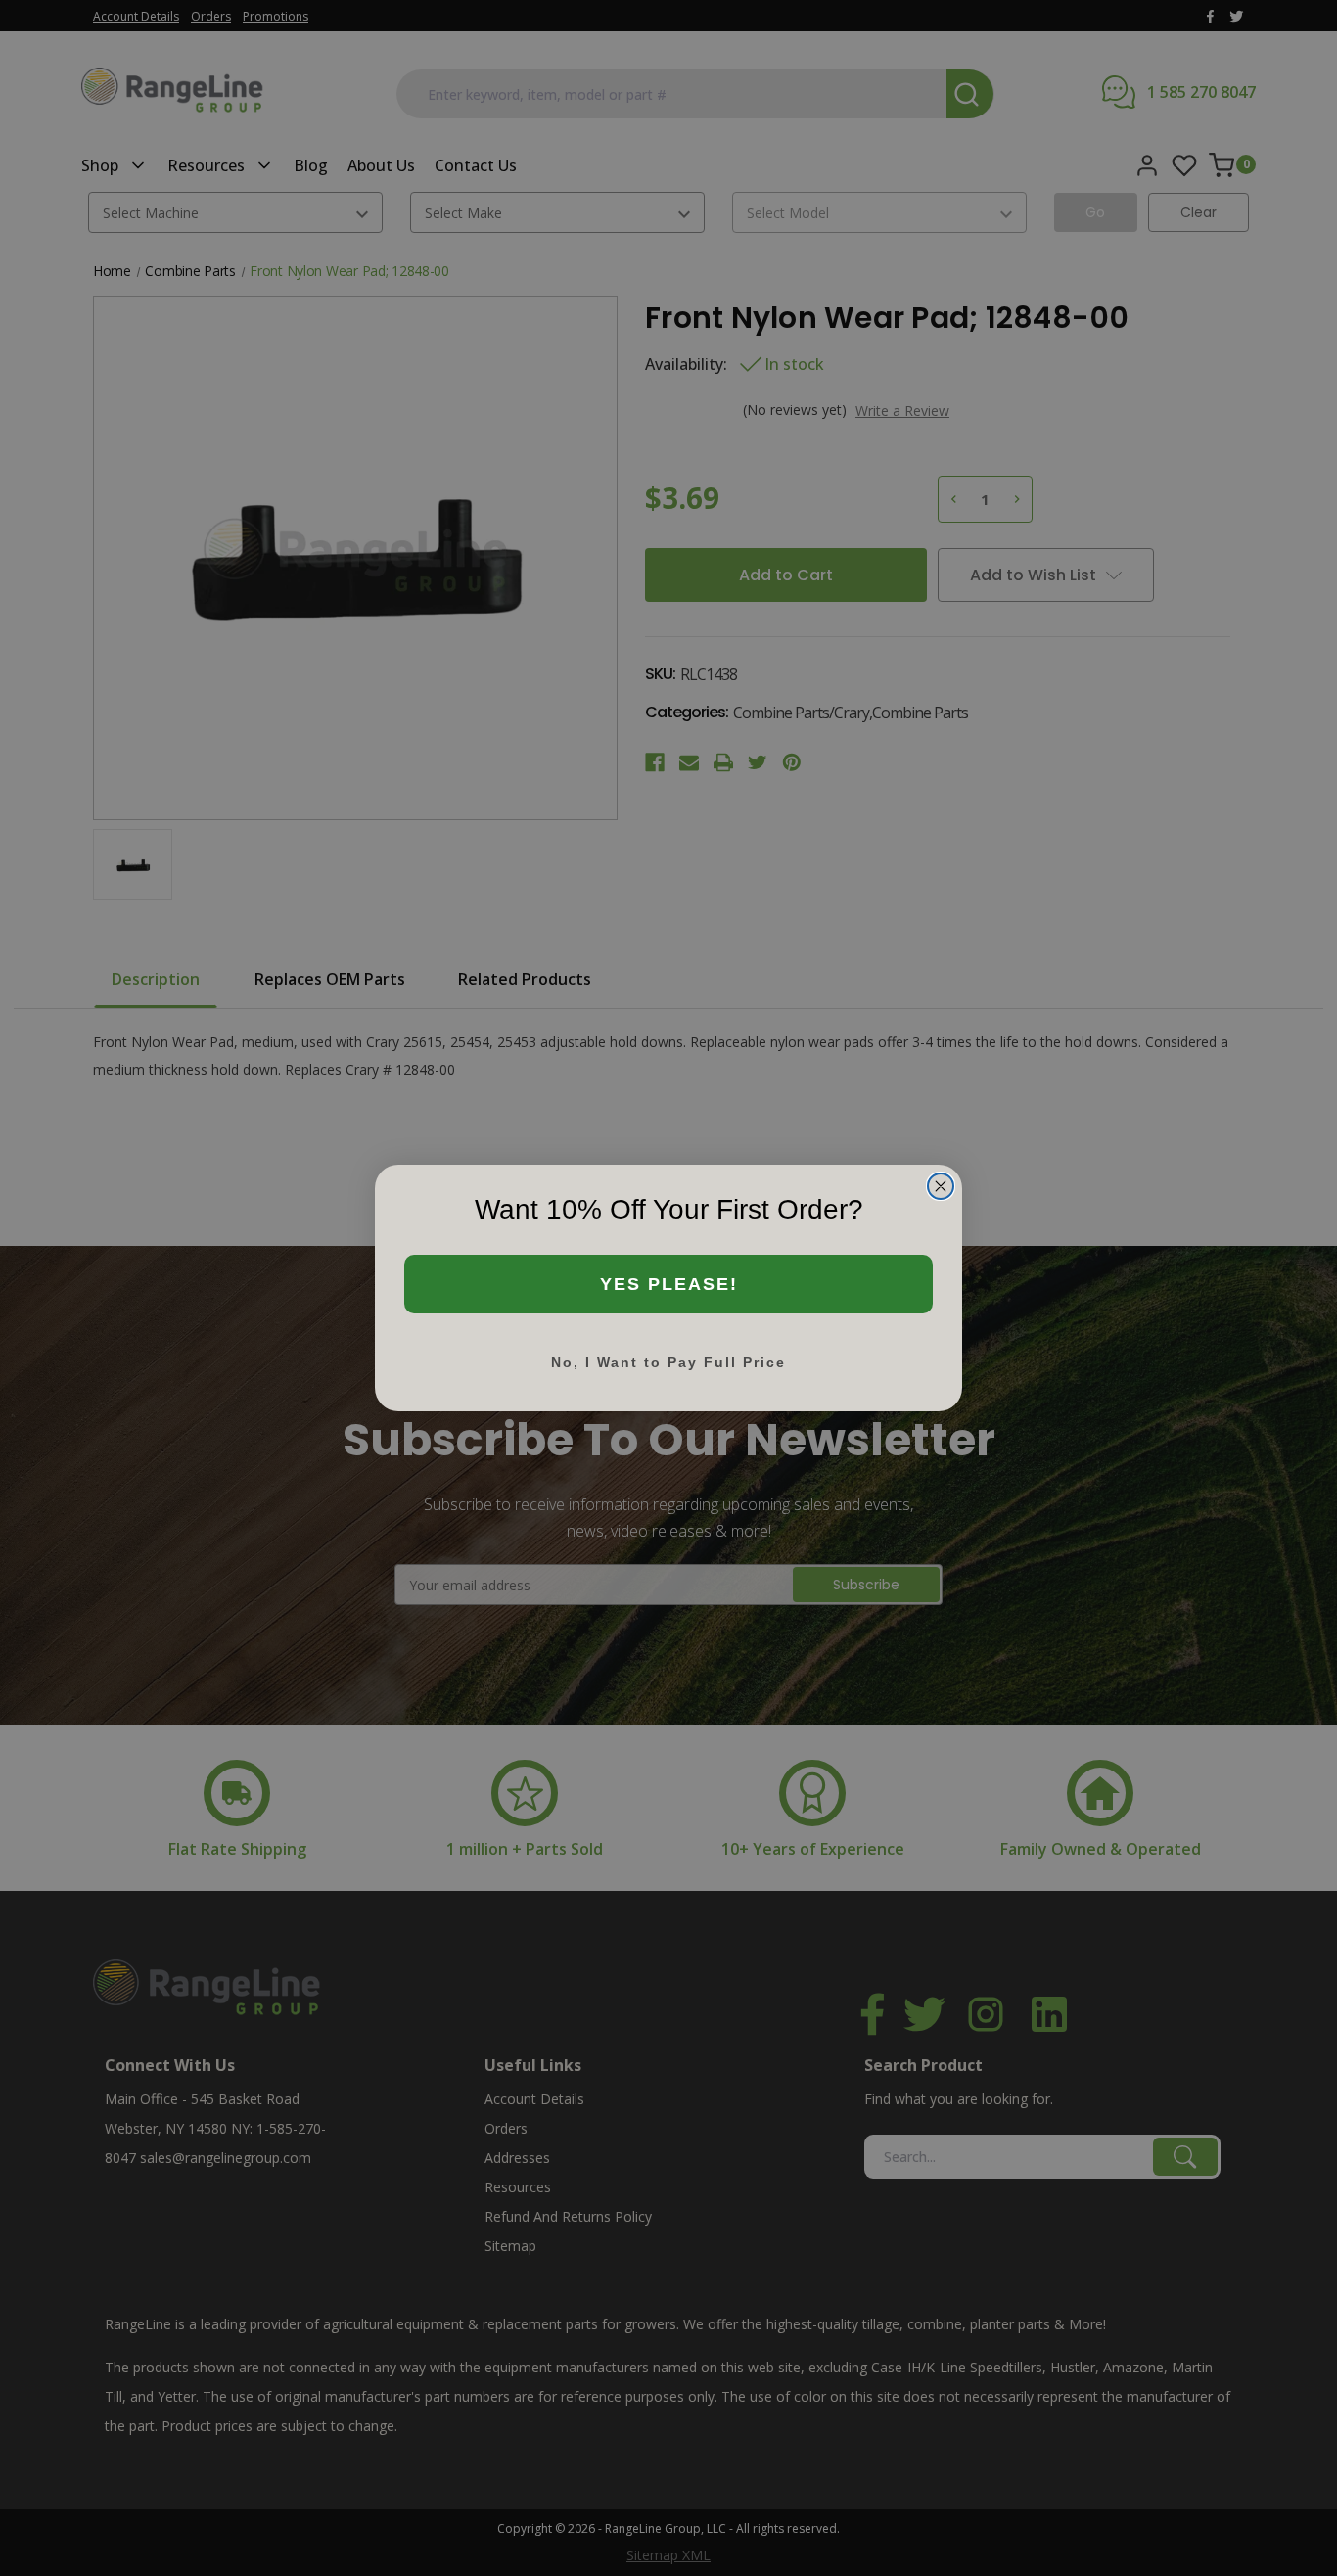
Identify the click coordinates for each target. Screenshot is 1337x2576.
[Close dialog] (941, 1186)
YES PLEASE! (669, 1284)
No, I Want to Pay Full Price (668, 1362)
